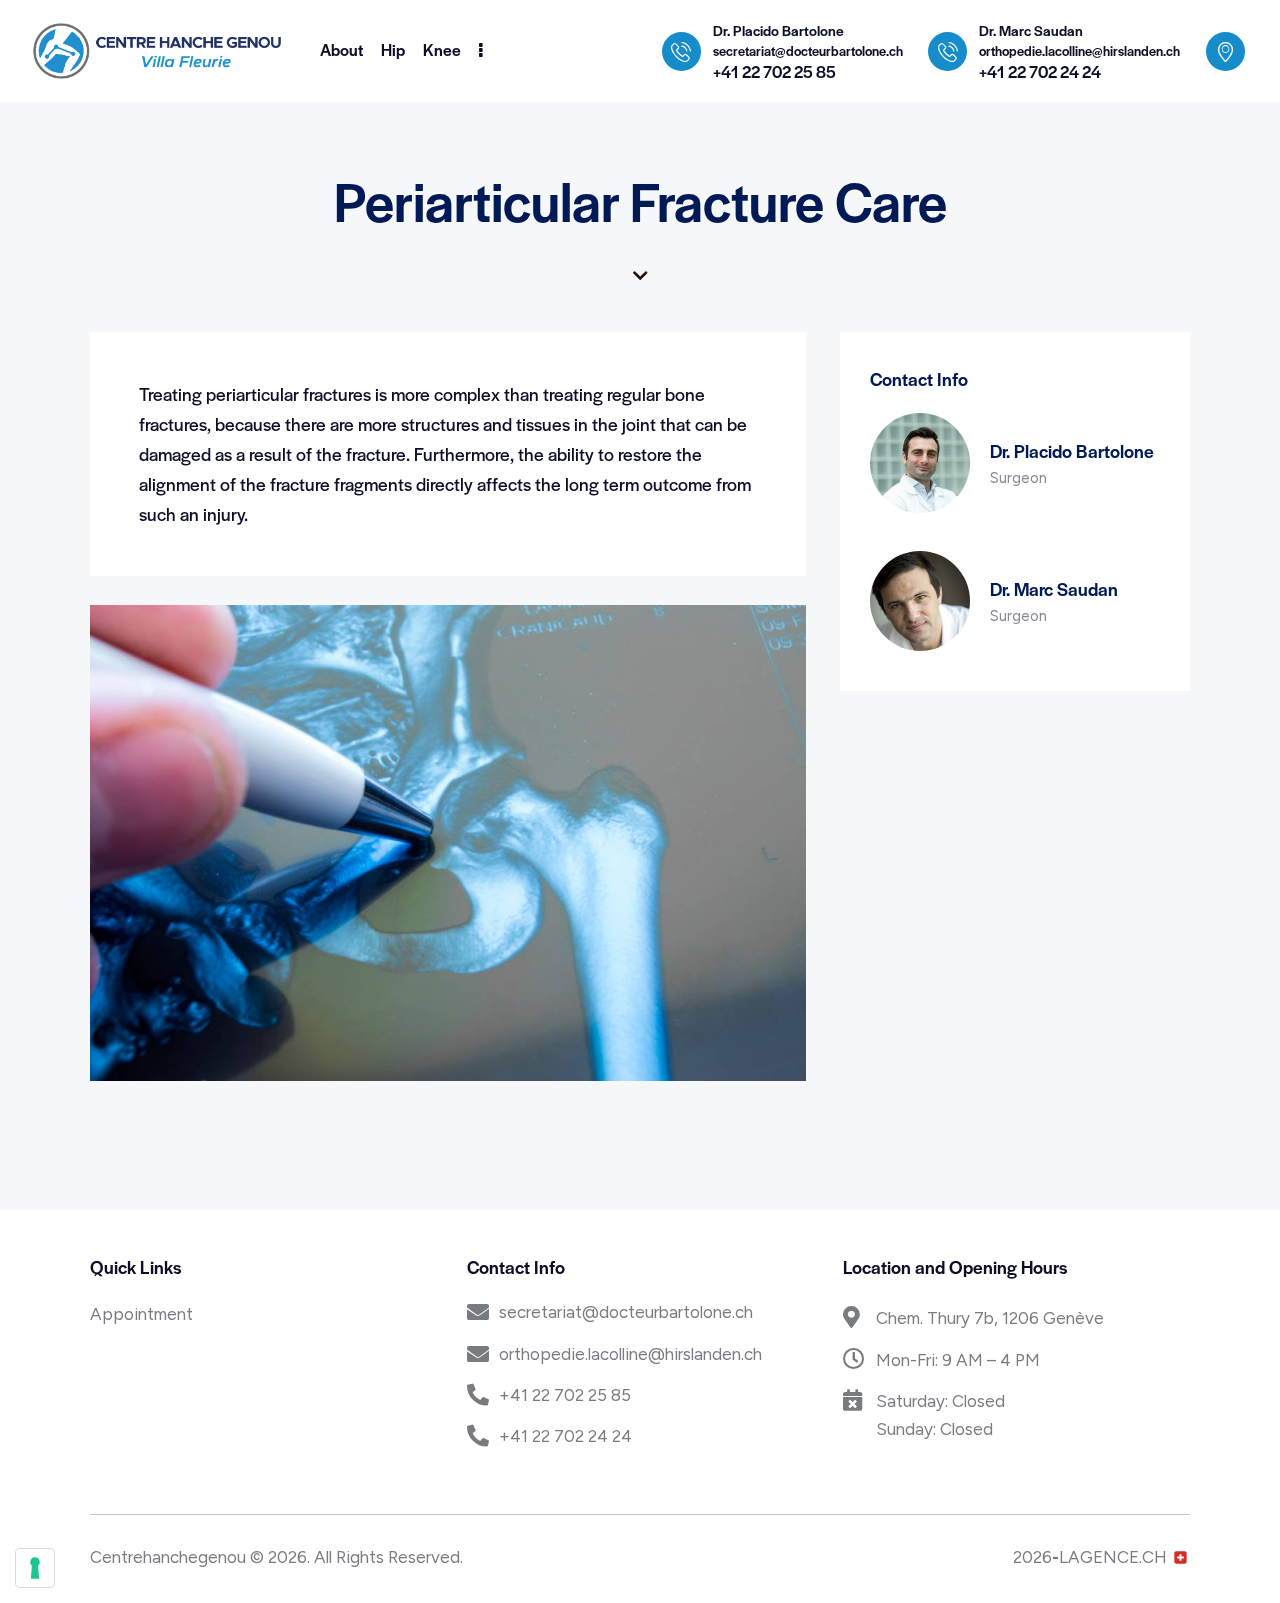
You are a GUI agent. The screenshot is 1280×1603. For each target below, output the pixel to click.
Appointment (141, 1314)
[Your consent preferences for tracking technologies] (35, 1568)
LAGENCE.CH (1113, 1557)
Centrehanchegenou (168, 1557)
